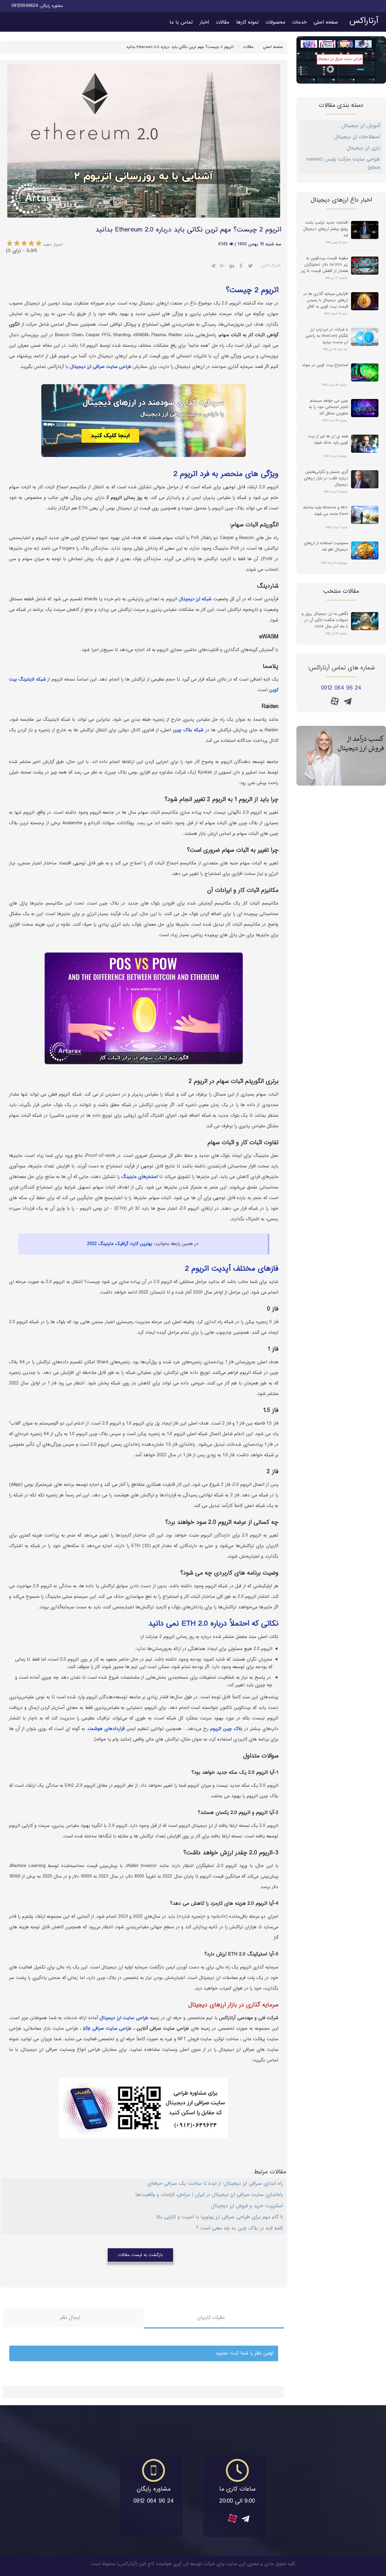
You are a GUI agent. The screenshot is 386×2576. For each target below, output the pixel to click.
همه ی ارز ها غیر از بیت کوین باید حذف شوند (328, 440)
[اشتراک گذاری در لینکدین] (232, 267)
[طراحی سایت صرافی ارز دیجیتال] (341, 60)
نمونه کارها (247, 22)
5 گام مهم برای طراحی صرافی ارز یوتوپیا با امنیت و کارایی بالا (220, 2217)
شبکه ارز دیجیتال (195, 599)
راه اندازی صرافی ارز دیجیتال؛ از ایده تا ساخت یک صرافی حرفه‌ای (215, 2184)
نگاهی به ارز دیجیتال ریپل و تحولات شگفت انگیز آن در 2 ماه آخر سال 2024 (325, 620)
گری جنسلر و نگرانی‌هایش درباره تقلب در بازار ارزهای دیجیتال (326, 478)
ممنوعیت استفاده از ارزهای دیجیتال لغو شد (326, 547)
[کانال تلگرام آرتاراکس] (348, 703)
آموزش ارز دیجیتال (361, 126)
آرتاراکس (364, 21)
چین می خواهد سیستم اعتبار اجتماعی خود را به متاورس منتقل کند (328, 407)
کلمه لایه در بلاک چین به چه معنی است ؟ (239, 2228)
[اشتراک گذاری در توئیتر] (250, 267)
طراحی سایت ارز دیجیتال (124, 2018)
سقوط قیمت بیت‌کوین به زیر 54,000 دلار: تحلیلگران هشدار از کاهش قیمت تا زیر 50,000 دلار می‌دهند (324, 264)
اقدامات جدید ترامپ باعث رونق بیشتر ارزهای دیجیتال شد (326, 229)
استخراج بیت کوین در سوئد (325, 365)
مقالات (223, 22)
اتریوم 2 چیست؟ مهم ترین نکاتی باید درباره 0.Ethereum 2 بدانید (180, 47)
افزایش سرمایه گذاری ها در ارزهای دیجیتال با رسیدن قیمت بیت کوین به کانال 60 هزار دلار (326, 300)
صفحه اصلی (326, 22)
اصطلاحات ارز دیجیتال (357, 137)
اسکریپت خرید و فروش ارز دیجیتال (247, 2206)
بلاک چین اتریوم (226, 1729)
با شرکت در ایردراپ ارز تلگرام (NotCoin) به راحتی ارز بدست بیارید (327, 336)
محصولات (275, 22)
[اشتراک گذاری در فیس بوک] (241, 267)
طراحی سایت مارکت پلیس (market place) (343, 164)
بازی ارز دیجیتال (363, 148)
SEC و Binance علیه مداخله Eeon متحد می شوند (326, 511)
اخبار (204, 22)
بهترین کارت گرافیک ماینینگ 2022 (120, 1244)
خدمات (299, 22)
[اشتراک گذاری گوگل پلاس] (222, 267)
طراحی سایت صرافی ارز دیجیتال (101, 367)
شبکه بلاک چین (188, 730)
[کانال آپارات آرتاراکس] (335, 701)
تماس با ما (181, 22)
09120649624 (25, 6)
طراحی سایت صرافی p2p (106, 2029)
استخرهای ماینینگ (139, 1177)
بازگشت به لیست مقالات (140, 2255)
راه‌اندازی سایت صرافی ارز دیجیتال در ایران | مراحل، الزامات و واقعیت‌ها (209, 2195)
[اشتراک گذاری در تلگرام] (213, 267)
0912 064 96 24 (341, 688)
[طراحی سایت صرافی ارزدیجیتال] (341, 756)
